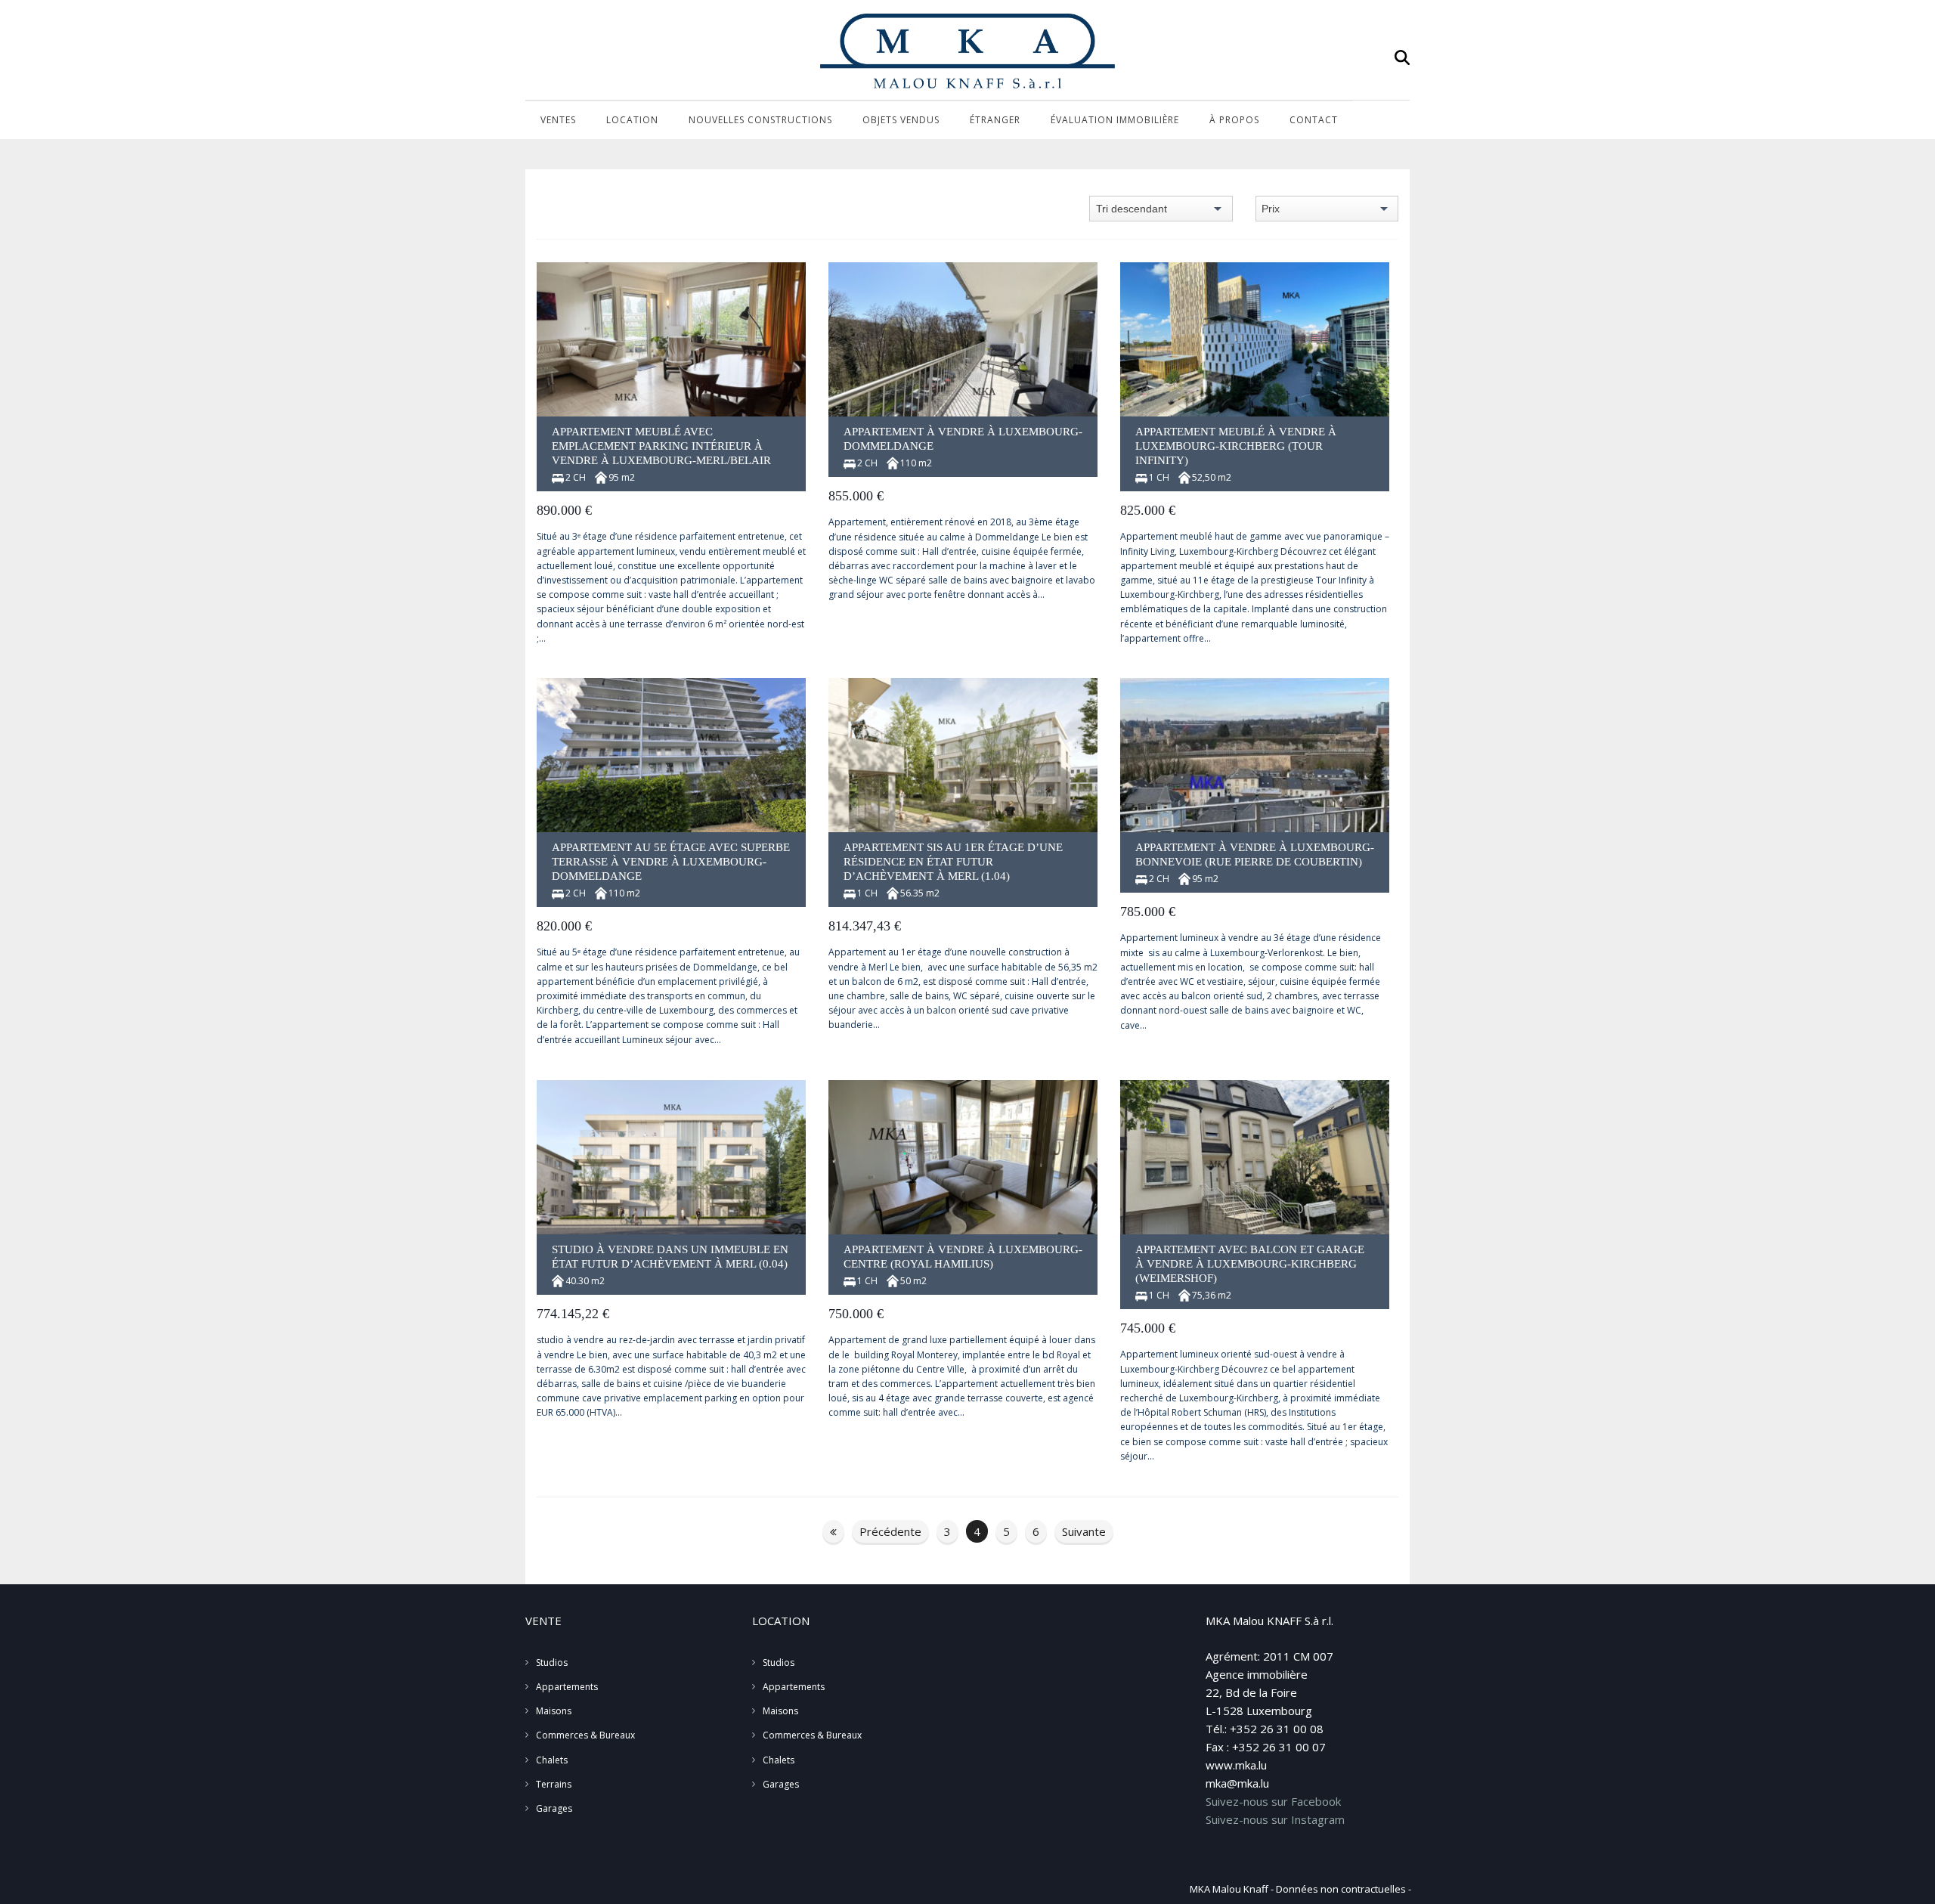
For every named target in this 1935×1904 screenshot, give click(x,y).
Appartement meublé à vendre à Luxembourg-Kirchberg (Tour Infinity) (1236, 446)
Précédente (890, 1531)
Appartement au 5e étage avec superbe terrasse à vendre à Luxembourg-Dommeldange (671, 862)
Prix (1271, 209)
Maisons (554, 1711)
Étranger (995, 120)
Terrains (554, 1784)
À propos (1234, 120)
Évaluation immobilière (1115, 120)
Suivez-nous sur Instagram (1275, 1819)
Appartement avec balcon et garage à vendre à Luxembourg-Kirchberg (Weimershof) (1250, 1264)
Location (632, 120)
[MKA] (967, 51)
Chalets (552, 1760)
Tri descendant (1132, 209)
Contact (1314, 120)
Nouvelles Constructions (760, 120)
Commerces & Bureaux (585, 1735)
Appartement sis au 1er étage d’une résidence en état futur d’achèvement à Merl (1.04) (953, 862)
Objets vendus (901, 120)
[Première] (833, 1531)
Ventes (558, 120)
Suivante (1084, 1531)
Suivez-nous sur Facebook (1273, 1801)
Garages (554, 1808)
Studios (552, 1663)
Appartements (567, 1687)
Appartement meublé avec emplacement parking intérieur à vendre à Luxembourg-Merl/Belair (661, 446)
